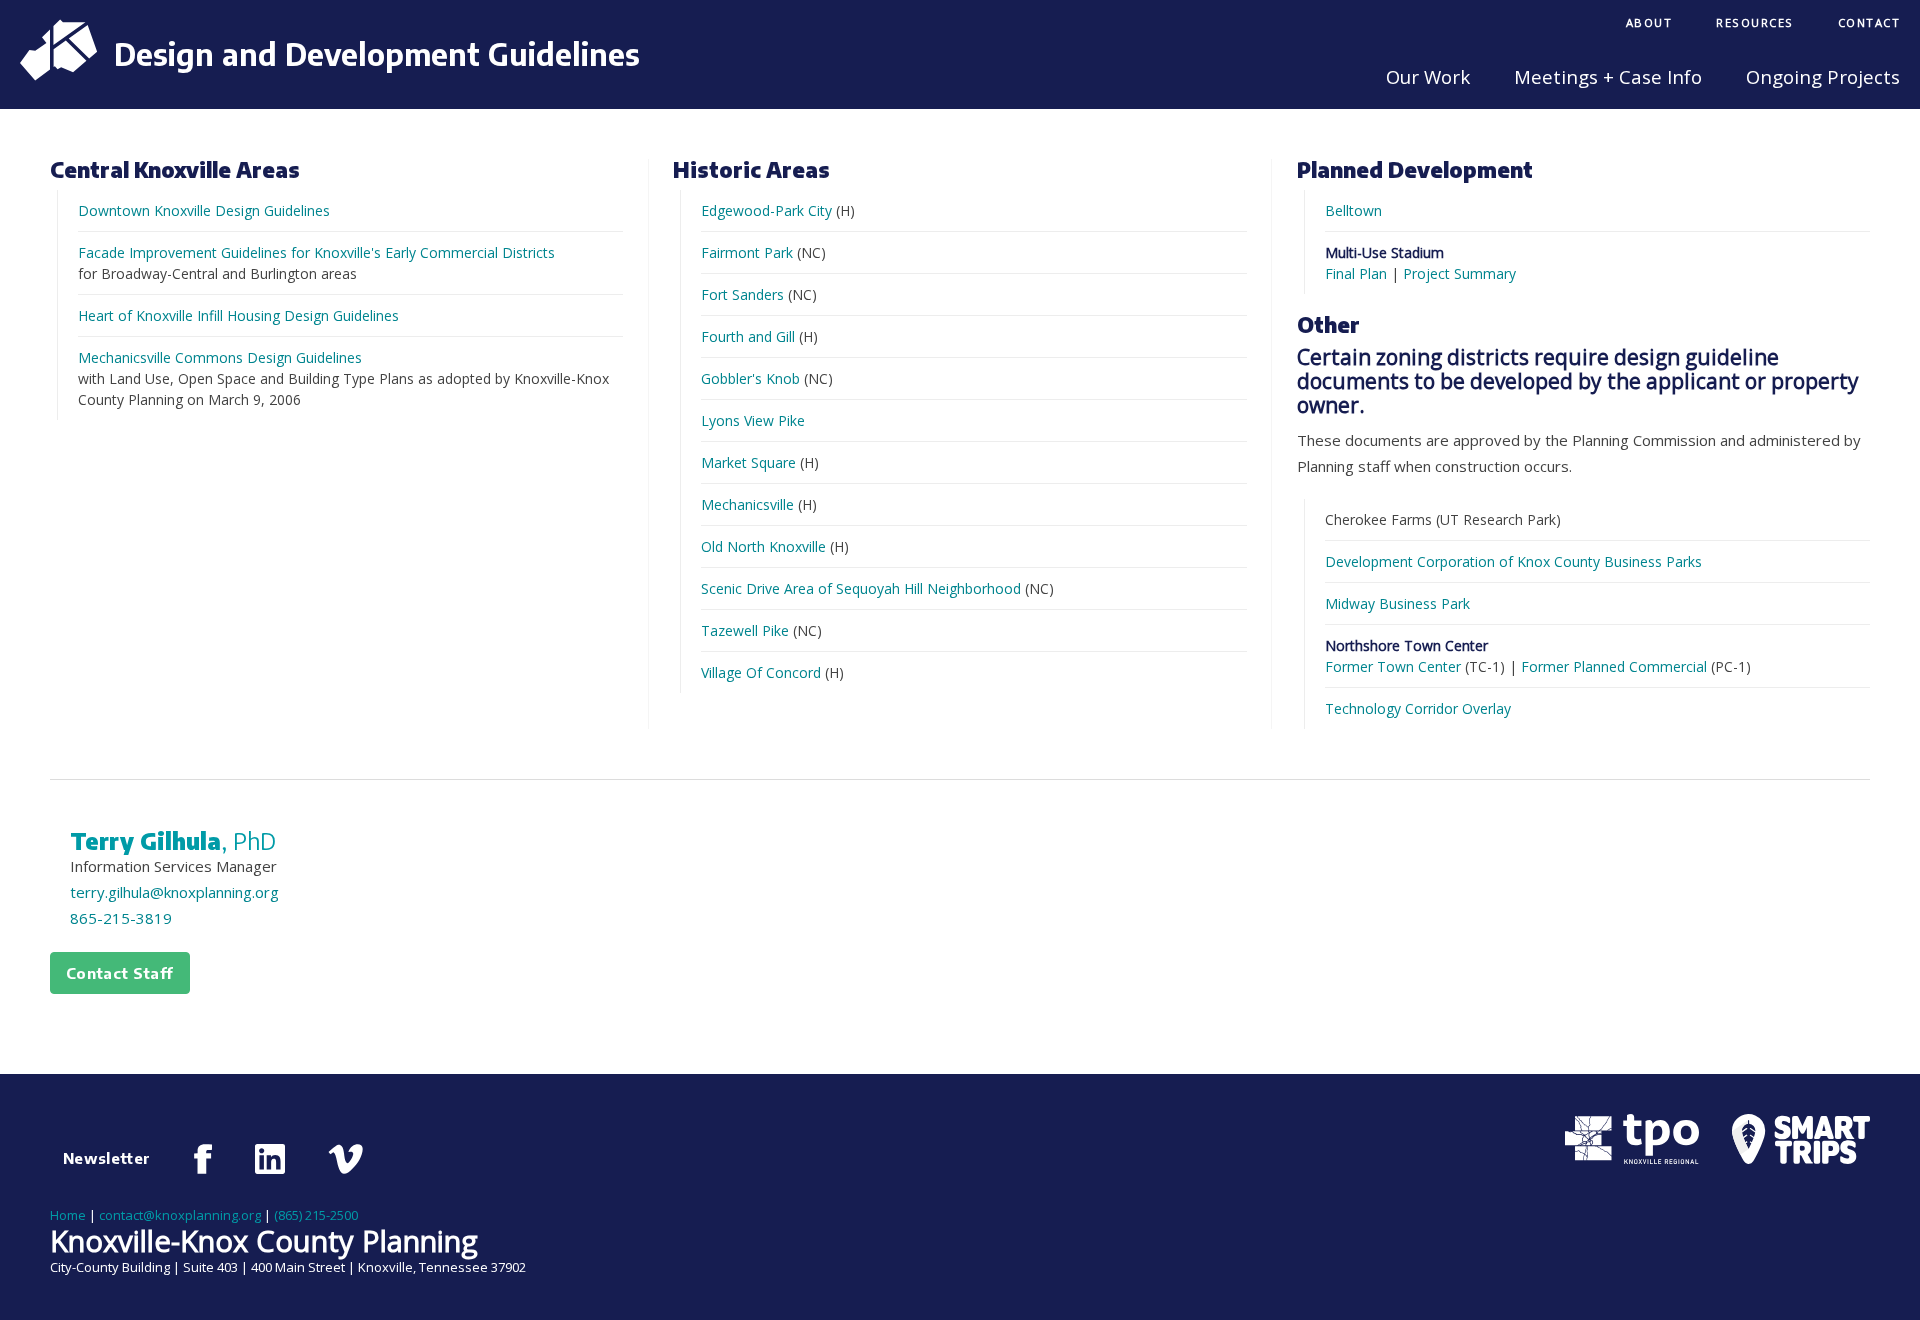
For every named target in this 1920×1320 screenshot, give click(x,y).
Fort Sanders (742, 294)
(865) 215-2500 (316, 1215)
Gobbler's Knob (750, 378)
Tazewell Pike (745, 630)
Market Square (748, 462)
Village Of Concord (761, 672)
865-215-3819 (121, 918)
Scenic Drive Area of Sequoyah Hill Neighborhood (861, 588)
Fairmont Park (747, 252)
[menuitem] (1649, 24)
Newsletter (107, 1158)
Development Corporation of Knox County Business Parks (1513, 561)
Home (68, 1215)
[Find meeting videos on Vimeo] (345, 1159)
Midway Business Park (1397, 603)
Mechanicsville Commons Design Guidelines (220, 357)
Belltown (1353, 210)
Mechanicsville (747, 504)
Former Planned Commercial (1614, 666)
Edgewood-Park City (766, 210)
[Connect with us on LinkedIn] (270, 1159)
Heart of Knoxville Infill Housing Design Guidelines (238, 315)
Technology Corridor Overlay (1418, 708)
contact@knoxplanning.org (180, 1215)
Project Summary (1459, 273)
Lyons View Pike (753, 420)
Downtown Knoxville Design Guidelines (204, 210)
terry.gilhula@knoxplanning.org (174, 892)
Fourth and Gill (748, 336)
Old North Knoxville (763, 546)
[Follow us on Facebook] (203, 1159)
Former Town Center (1393, 666)
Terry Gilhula (173, 841)
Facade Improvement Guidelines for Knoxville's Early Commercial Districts (316, 252)
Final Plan (1356, 273)
